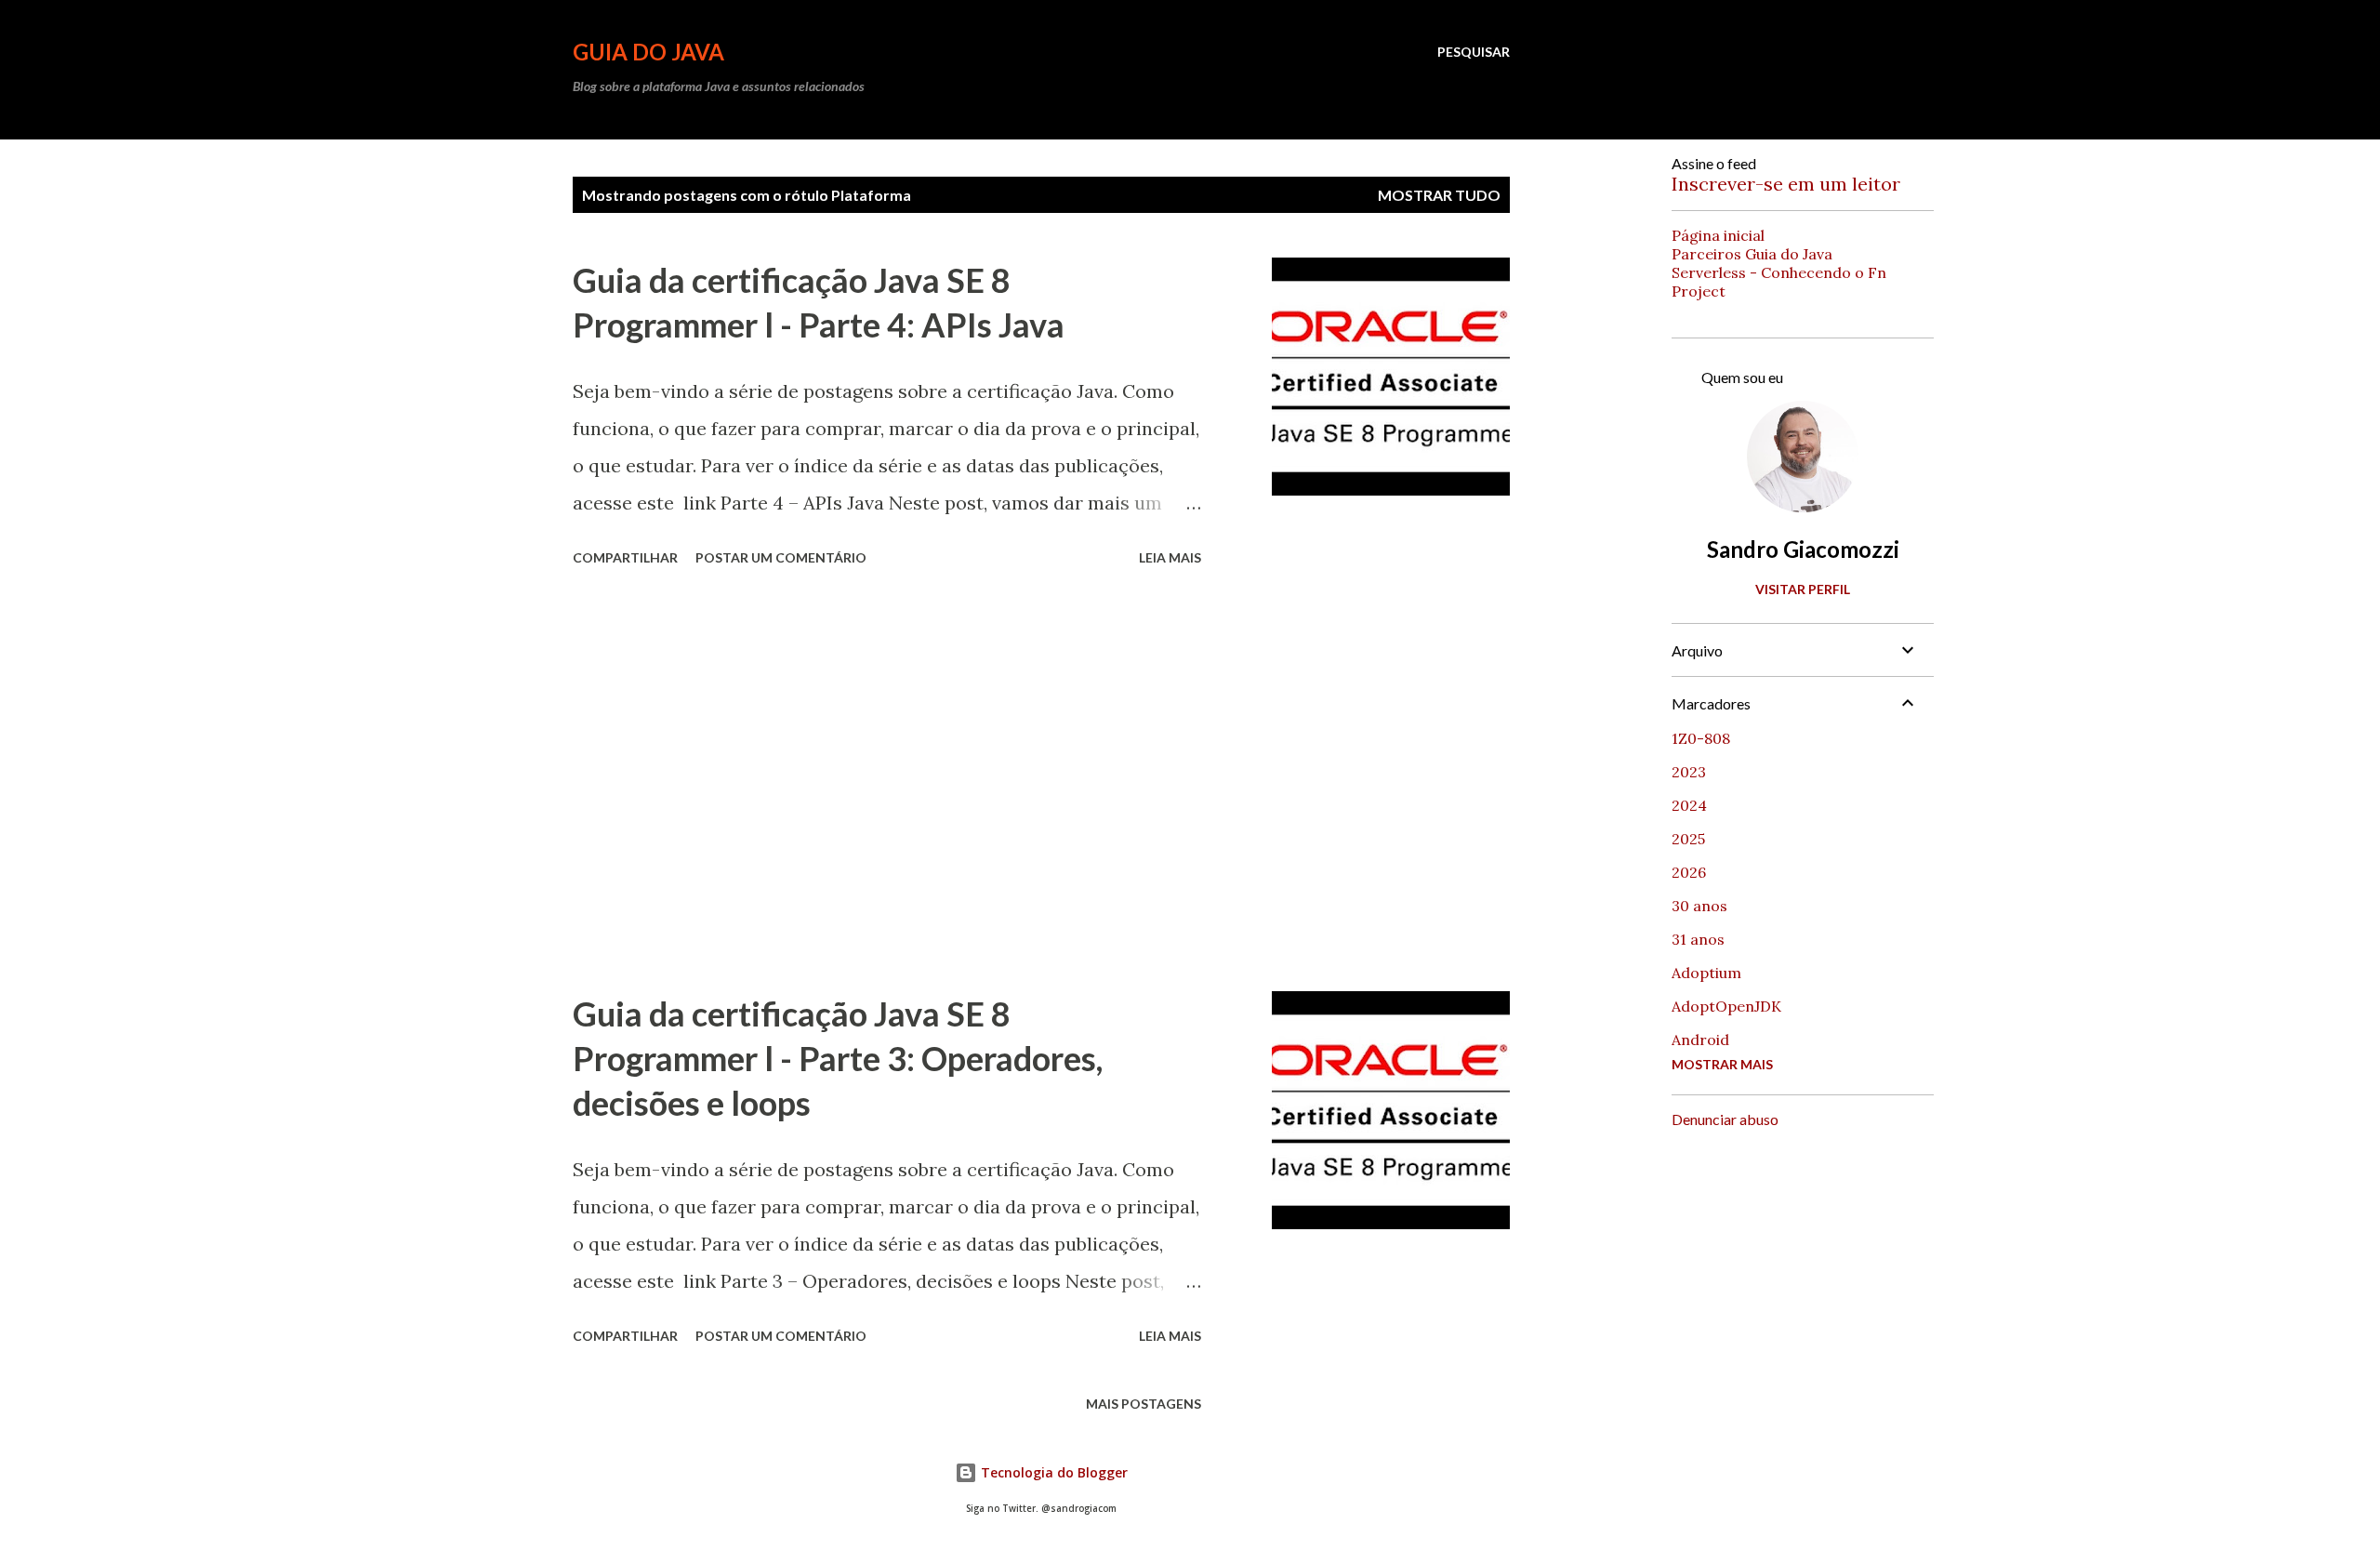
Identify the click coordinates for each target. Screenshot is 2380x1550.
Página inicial (1718, 235)
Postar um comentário (781, 557)
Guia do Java (648, 52)
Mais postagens (1144, 1404)
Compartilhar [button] (625, 557)
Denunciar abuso (1725, 1119)
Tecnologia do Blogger (1052, 1472)
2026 (1689, 872)
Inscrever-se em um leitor (1786, 184)
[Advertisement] (887, 782)
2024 (1689, 805)
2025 (1688, 839)
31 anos (1698, 939)
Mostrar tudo (1439, 195)
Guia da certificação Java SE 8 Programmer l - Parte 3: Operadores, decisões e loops (838, 1058)
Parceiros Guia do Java (1752, 254)
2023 (1689, 772)
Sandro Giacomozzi (1803, 549)
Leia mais (1170, 557)
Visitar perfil (1803, 589)
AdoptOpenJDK (1726, 1006)
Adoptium (1706, 973)
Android (1700, 1040)
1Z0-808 (1701, 738)
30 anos (1699, 906)
